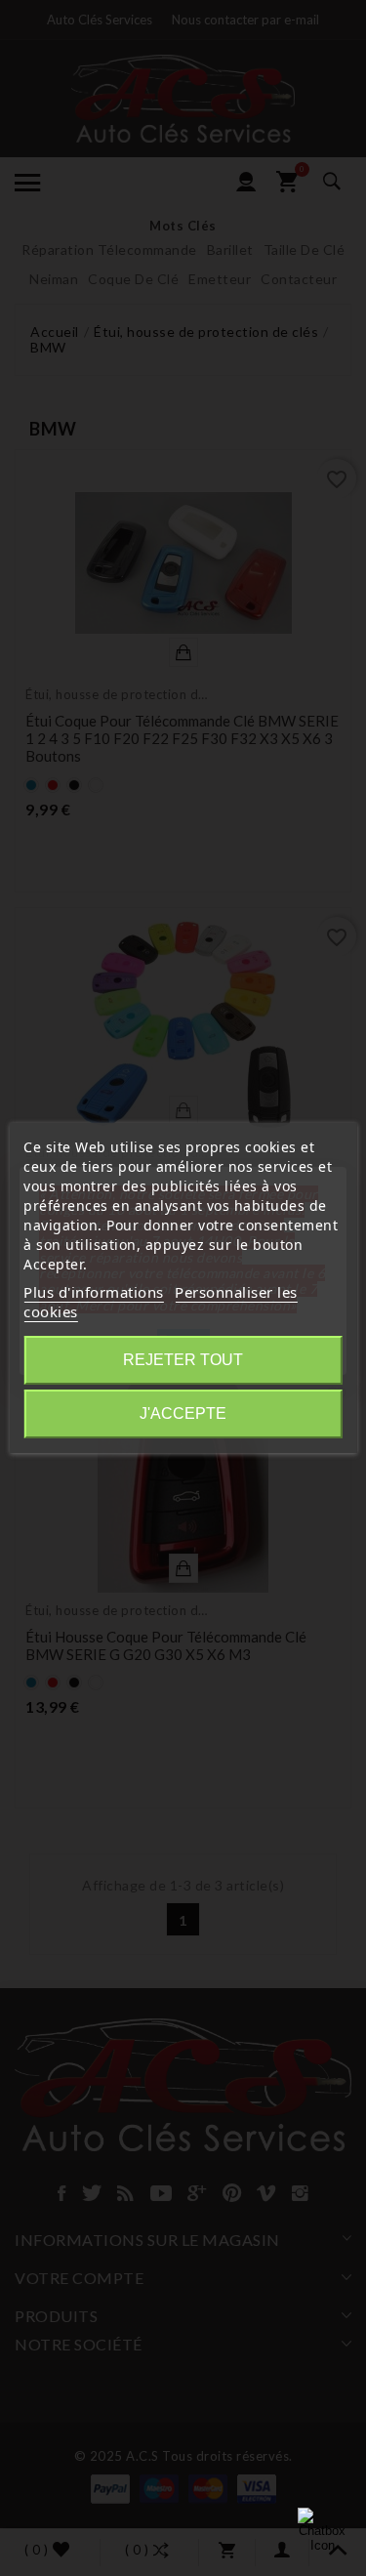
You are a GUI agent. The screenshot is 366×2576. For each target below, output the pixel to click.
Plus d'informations (94, 1292)
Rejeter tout (183, 1360)
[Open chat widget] (322, 2532)
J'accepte (183, 1413)
